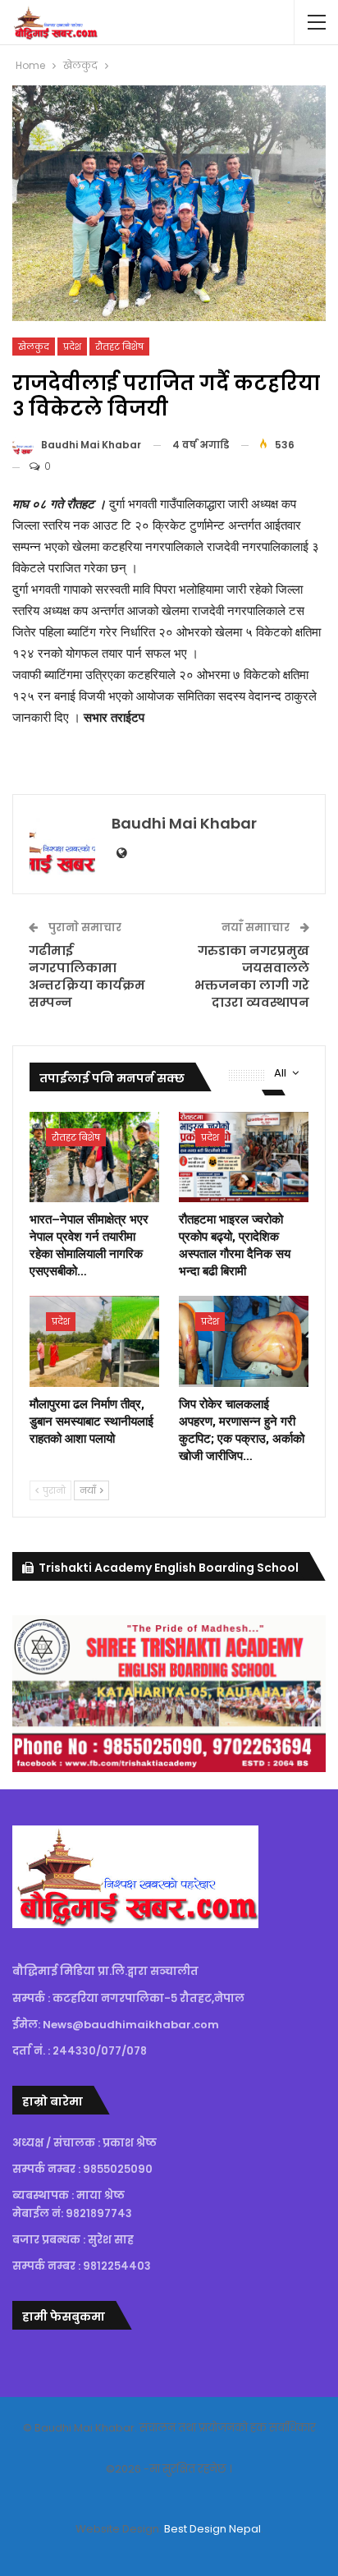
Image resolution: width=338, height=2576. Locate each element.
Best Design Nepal (212, 2529)
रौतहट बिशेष (119, 347)
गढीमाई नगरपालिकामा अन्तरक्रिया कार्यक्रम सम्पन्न (87, 976)
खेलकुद (34, 347)
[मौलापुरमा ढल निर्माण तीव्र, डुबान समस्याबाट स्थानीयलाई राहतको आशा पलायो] (94, 1341)
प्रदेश (72, 347)
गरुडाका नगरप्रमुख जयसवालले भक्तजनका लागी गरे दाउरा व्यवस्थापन (252, 976)
